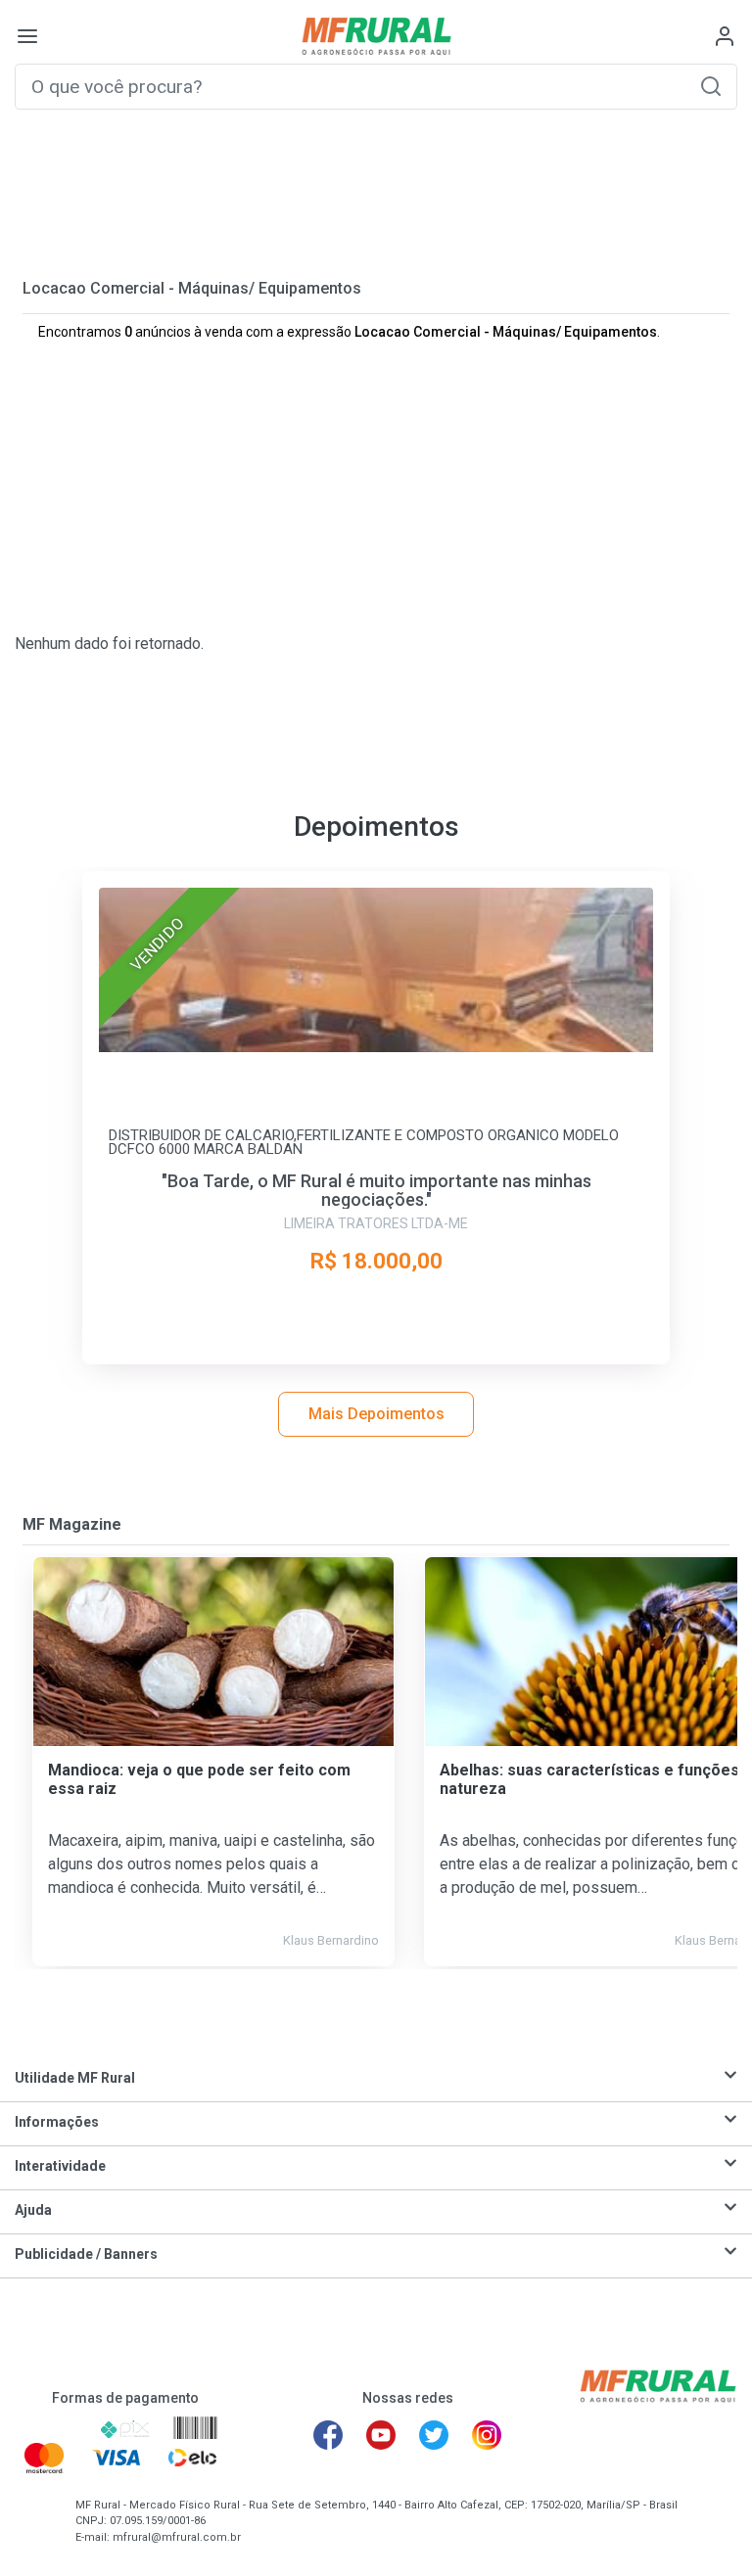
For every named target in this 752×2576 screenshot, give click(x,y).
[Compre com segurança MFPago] (50, 2429)
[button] (711, 86)
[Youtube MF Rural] (381, 2435)
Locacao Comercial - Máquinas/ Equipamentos (192, 288)
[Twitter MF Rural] (434, 2435)
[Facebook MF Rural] (328, 2435)
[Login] (725, 36)
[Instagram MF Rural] (487, 2435)
